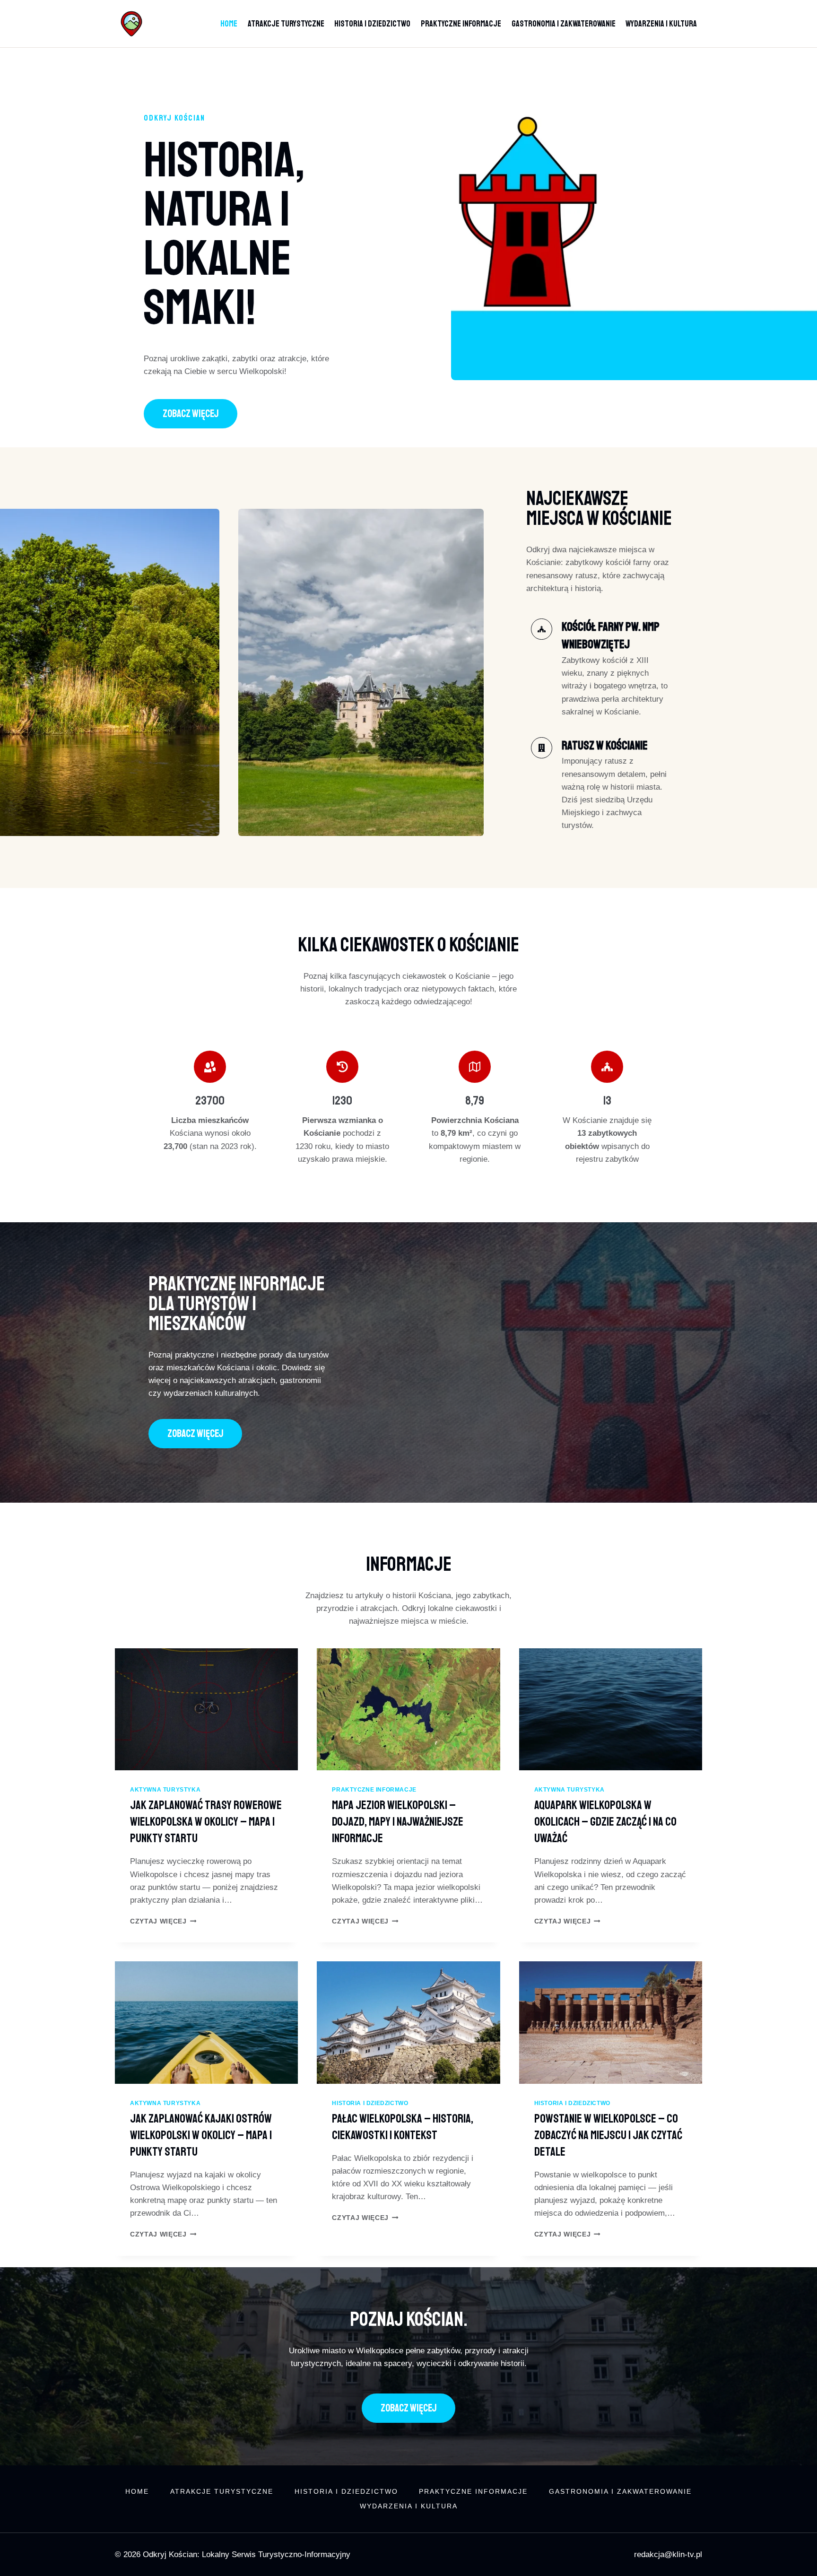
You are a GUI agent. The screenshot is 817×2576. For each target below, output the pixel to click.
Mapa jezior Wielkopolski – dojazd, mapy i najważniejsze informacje (398, 1822)
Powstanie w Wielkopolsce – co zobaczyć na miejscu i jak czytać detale (608, 2135)
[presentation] (206, 1709)
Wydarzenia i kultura (661, 24)
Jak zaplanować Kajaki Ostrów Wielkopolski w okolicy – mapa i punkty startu (201, 2135)
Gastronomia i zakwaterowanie (564, 24)
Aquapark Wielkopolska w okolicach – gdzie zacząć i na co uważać (605, 1822)
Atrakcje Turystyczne (286, 24)
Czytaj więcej (163, 1921)
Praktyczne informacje (461, 24)
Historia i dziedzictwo (372, 24)
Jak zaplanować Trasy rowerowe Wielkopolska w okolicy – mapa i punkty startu (206, 1822)
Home (229, 24)
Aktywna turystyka (165, 1790)
